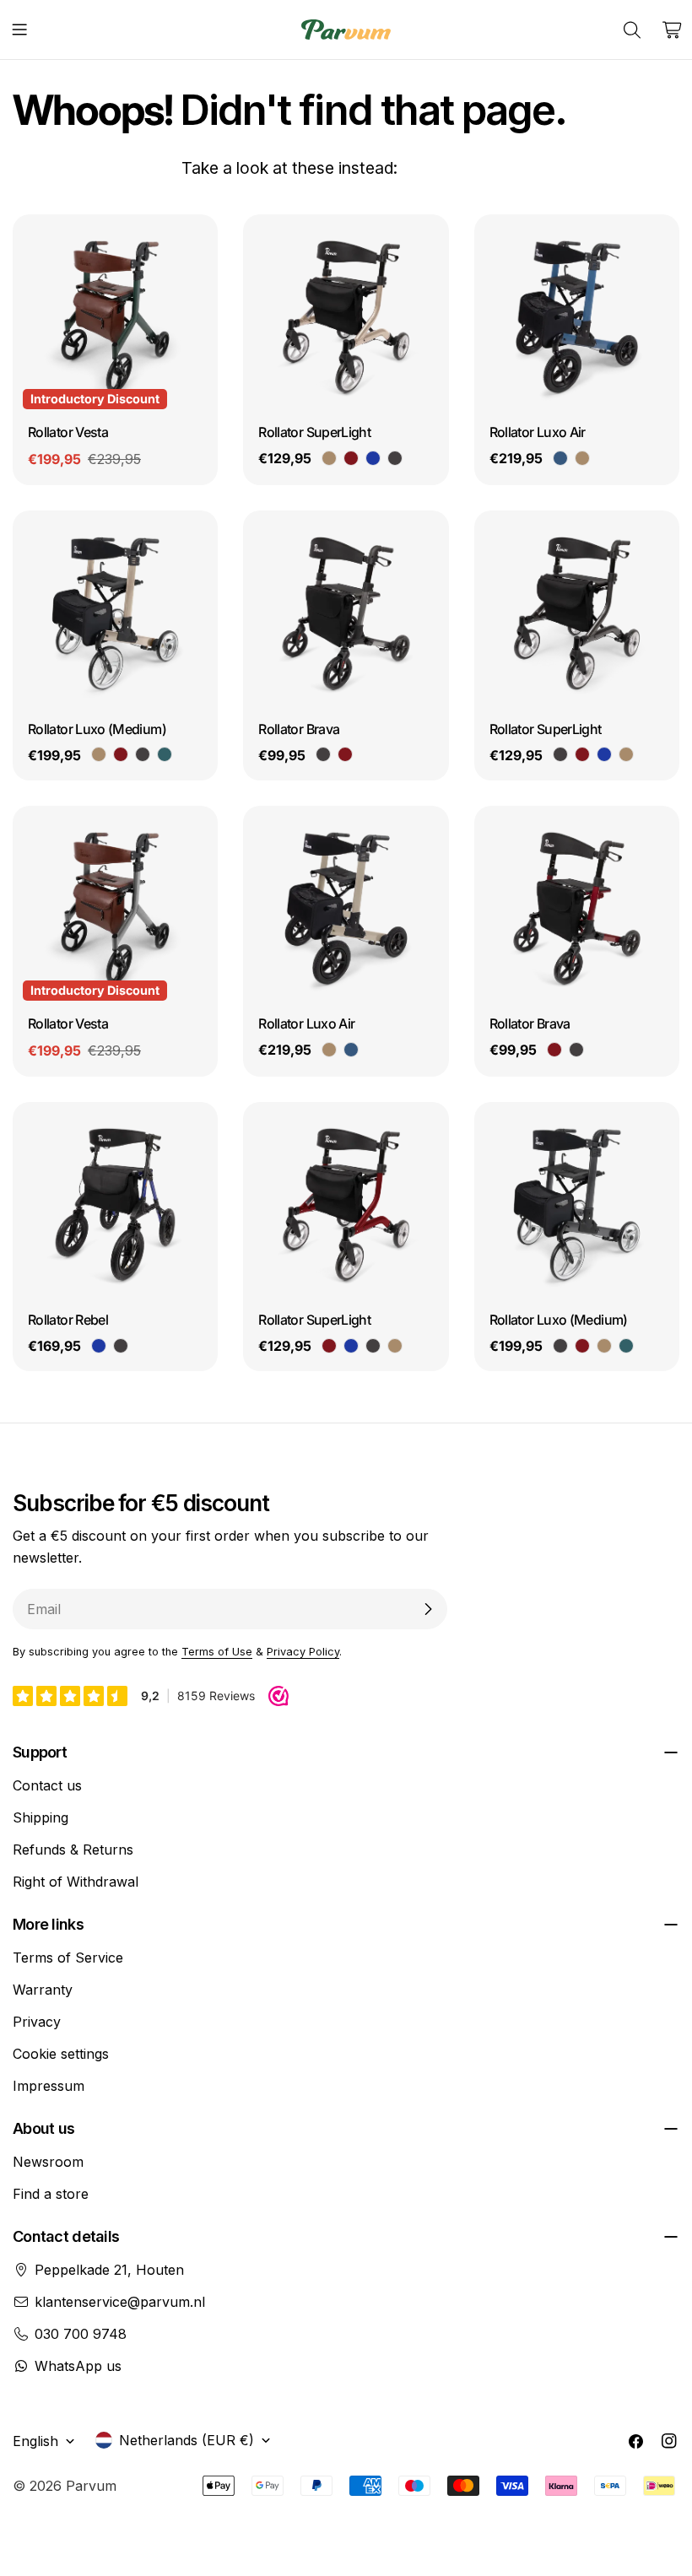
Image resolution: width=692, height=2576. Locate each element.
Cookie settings (61, 2054)
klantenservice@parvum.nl (120, 2302)
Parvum (91, 2486)
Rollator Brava (299, 729)
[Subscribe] (428, 1609)
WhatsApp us (78, 2366)
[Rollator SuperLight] (346, 317)
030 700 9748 (81, 2334)
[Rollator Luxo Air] (577, 317)
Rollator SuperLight (314, 432)
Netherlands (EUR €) (187, 2440)
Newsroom (48, 2162)
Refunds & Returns (73, 1850)
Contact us (47, 1785)
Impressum (49, 2086)
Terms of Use (217, 1652)
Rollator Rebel (68, 1320)
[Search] (632, 30)
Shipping (41, 1817)
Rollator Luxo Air (538, 432)
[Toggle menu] (19, 30)
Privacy (37, 2022)
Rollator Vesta (68, 432)
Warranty (43, 1990)
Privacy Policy (303, 1652)
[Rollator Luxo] (115, 613)
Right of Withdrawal (76, 1882)
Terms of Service (68, 1958)
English (35, 2441)
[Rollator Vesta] (115, 317)
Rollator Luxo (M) (97, 729)
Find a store (51, 2194)
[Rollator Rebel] (115, 1204)
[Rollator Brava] (346, 613)
